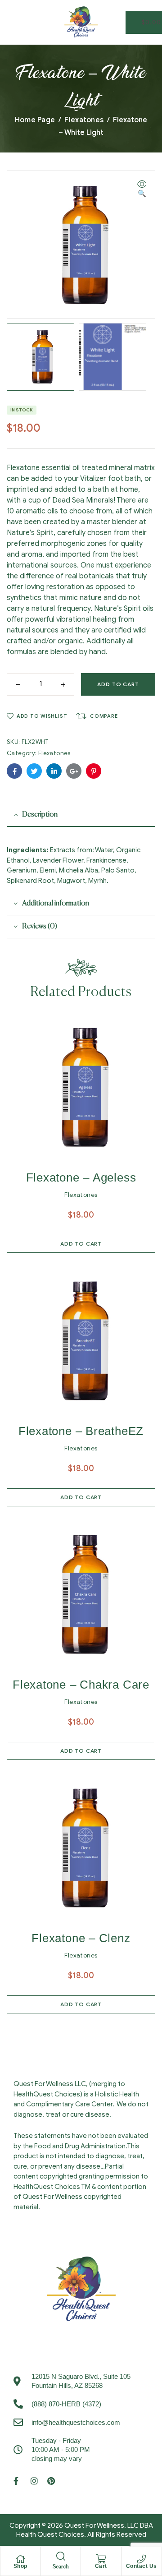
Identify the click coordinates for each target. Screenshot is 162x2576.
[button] (142, 189)
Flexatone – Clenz (81, 1938)
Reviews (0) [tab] (40, 927)
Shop (20, 2566)
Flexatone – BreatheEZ (81, 1431)
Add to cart (118, 684)
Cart (101, 2566)
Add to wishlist (42, 716)
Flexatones (84, 120)
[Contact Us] (141, 2559)
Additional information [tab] (56, 904)
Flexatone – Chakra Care (81, 1685)
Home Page (35, 120)
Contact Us (142, 2566)
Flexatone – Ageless (81, 1177)
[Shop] (20, 2559)
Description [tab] (40, 815)
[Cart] (101, 2559)
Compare (104, 716)
